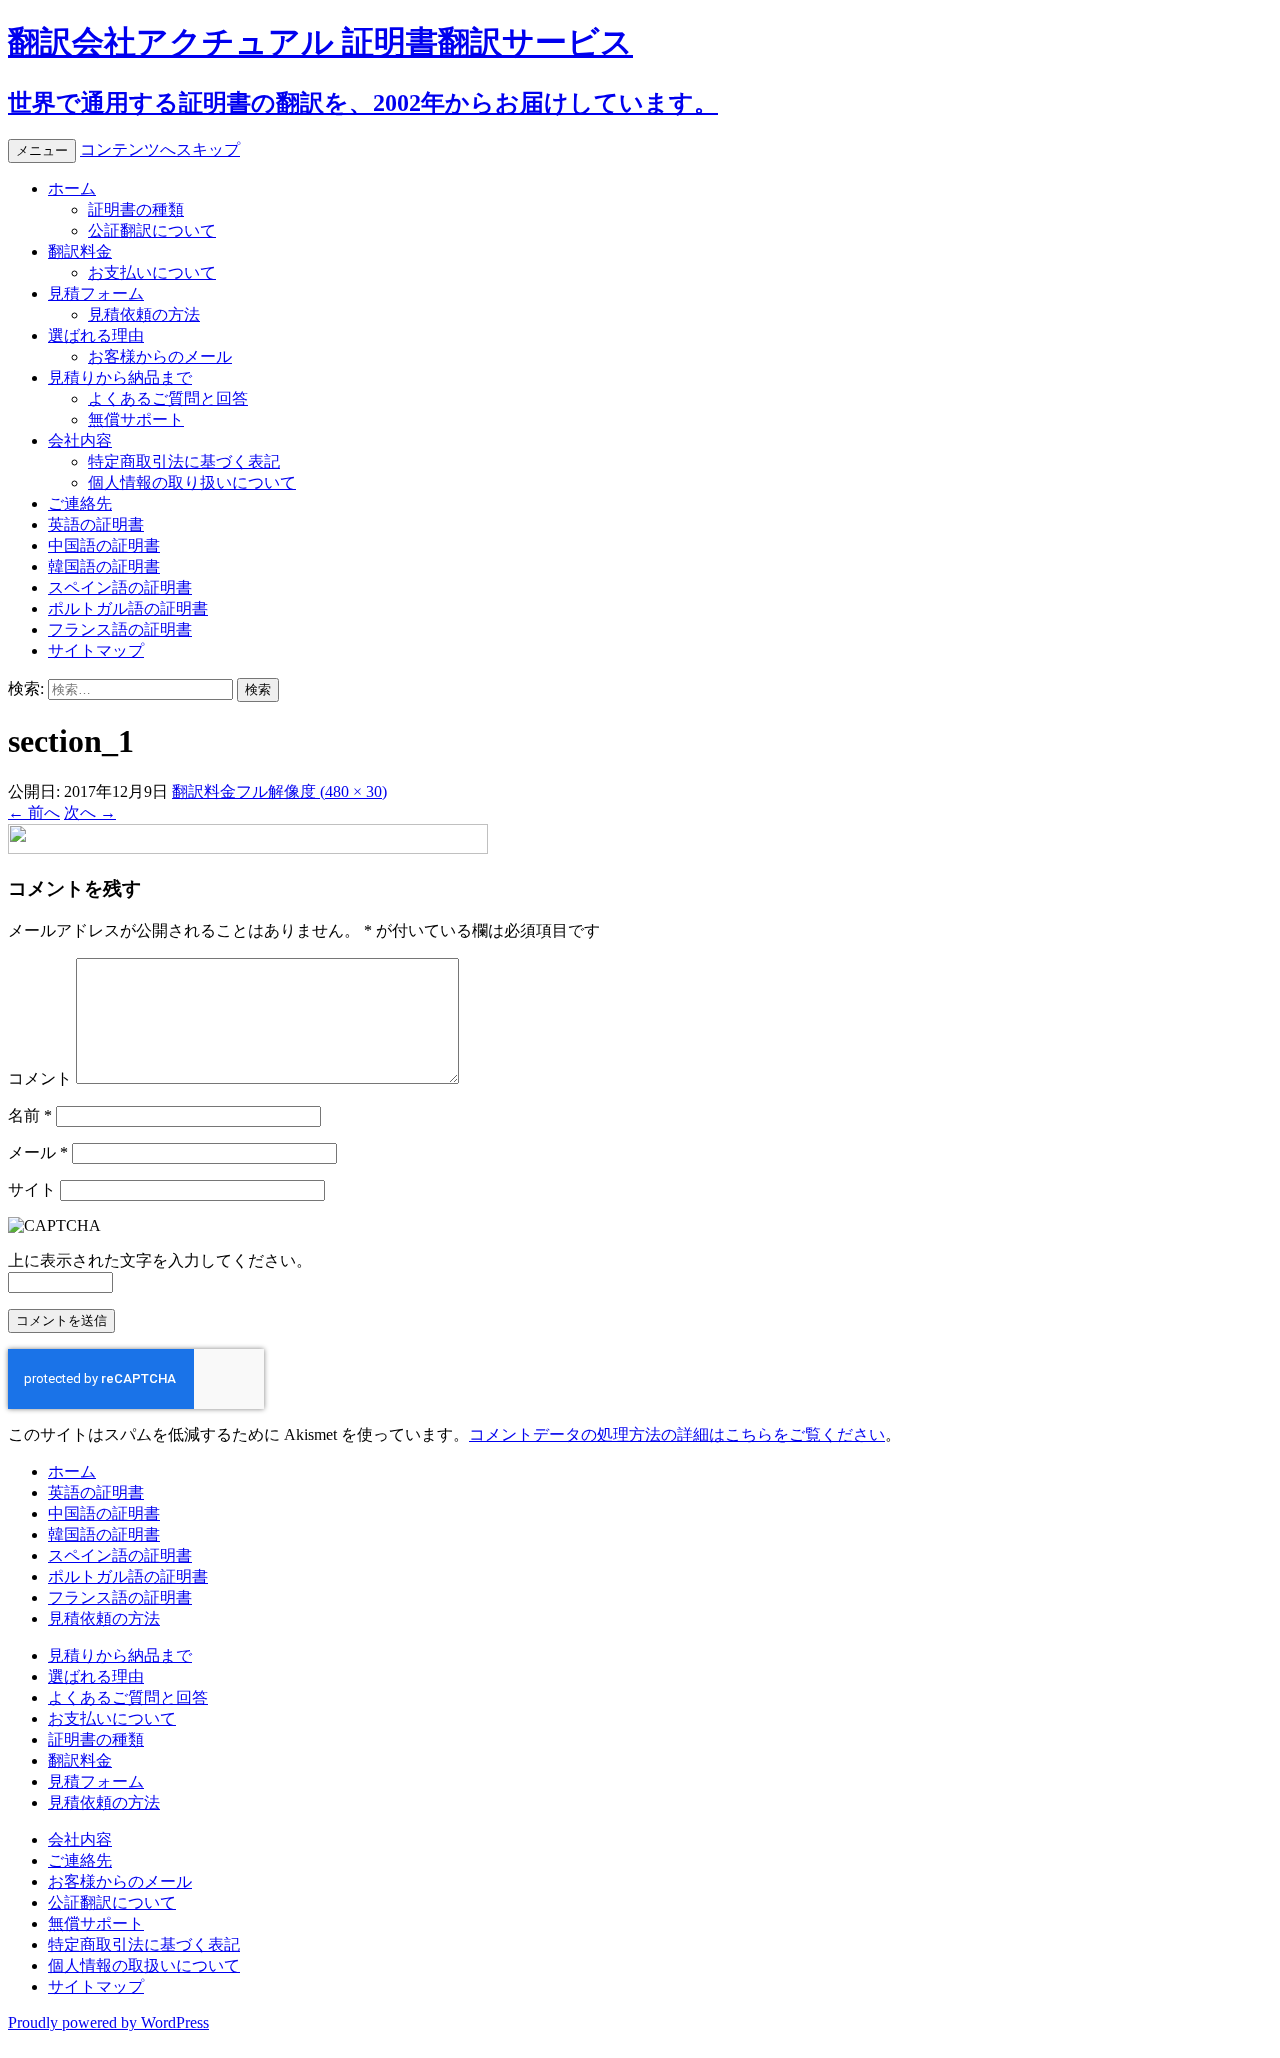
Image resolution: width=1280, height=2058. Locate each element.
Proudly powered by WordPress (108, 2022)
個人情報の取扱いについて (144, 1965)
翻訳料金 (80, 251)
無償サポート (136, 419)
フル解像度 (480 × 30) (311, 791)
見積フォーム (96, 293)
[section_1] (248, 848)
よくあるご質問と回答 (168, 398)
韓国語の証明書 (104, 566)
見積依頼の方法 (144, 314)
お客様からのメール (160, 356)
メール (38, 1152)
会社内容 (80, 440)
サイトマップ (96, 650)
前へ (34, 812)
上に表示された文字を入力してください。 (160, 1260)
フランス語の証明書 (120, 629)
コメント (40, 1078)
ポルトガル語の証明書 (128, 608)
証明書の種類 (136, 209)
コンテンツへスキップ (160, 149)
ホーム (72, 188)
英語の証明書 (96, 524)
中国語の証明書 (104, 545)
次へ (90, 812)
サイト (32, 1189)
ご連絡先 (80, 503)
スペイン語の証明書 (120, 587)
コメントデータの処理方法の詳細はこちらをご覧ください (677, 1434)
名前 (30, 1115)
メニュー (42, 150)
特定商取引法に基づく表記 (184, 461)
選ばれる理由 (96, 335)
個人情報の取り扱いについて (192, 482)
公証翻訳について (152, 230)
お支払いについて (152, 272)
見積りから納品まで (120, 377)
